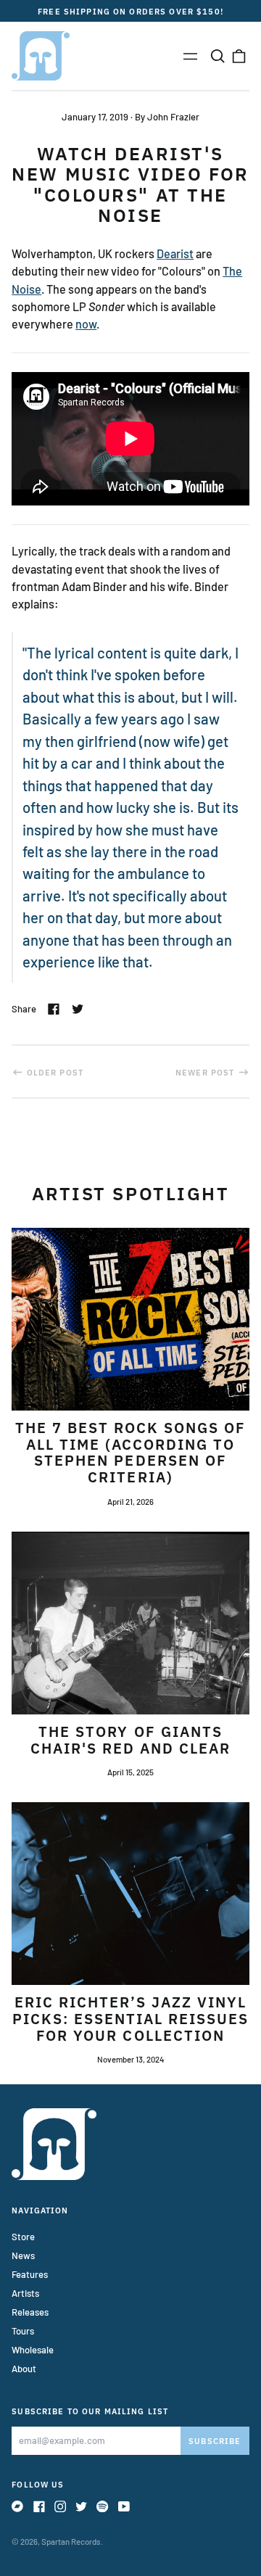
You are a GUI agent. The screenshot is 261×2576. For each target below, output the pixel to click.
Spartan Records (71, 2542)
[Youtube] (124, 2506)
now (86, 324)
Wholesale (33, 2350)
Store (23, 2237)
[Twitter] (81, 2506)
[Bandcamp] (17, 2506)
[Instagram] (60, 2506)
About (24, 2369)
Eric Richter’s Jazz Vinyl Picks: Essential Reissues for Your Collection (131, 2019)
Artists (25, 2293)
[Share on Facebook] (54, 1009)
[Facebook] (39, 2506)
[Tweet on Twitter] (78, 1009)
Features (30, 2274)
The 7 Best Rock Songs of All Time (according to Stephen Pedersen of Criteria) (131, 1453)
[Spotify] (102, 2506)
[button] (217, 55)
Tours (23, 2331)
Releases (30, 2312)
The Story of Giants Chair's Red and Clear (131, 1740)
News (23, 2255)
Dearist (175, 253)
